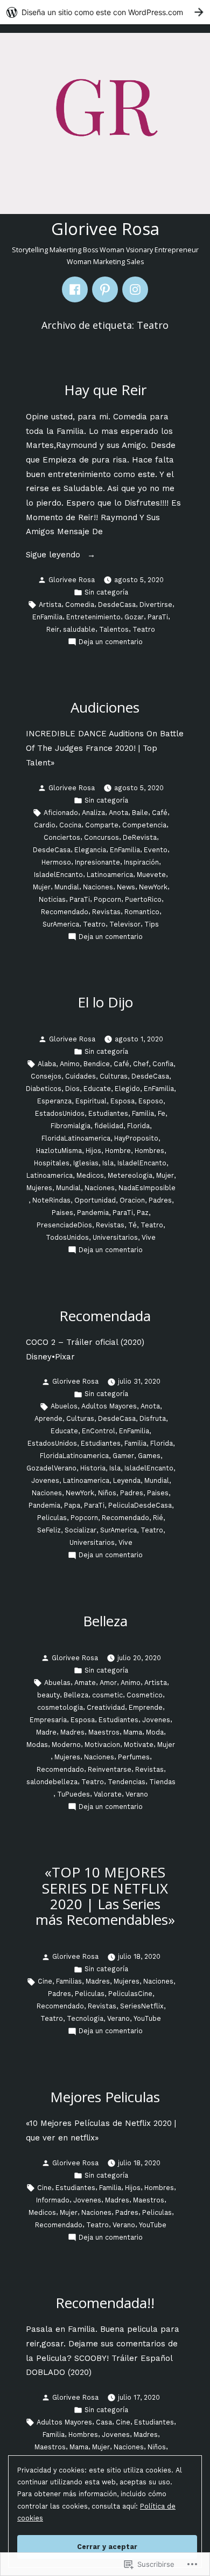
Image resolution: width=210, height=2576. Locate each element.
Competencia (144, 825)
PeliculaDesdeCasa (140, 1505)
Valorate (108, 1794)
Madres (72, 1732)
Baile (140, 813)
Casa (104, 2422)
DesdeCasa (117, 605)
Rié (158, 1518)
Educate (97, 1089)
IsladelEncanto (58, 875)
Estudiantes (108, 1113)
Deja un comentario (111, 643)
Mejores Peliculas (105, 2097)
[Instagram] (135, 289)
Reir (53, 629)
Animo (70, 1064)
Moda (155, 1732)
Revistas (106, 912)
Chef (141, 1064)
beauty (48, 1695)
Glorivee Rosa (105, 229)
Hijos (93, 1151)
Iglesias (86, 1163)
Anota (118, 813)
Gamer (123, 1456)
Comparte (102, 825)
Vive (149, 1237)
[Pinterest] (105, 289)
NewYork (153, 887)
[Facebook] (75, 289)
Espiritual (91, 1101)
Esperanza (54, 1101)
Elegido (127, 1089)
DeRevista (140, 837)
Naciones (98, 887)
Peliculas (52, 1518)
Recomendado (65, 912)
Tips (152, 924)
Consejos (46, 1076)
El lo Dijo (105, 1002)
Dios (72, 1089)
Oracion (132, 1200)
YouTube (147, 2018)
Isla (108, 1163)
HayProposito (136, 1138)
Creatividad (106, 1707)
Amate (85, 1683)
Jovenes (45, 1480)
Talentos (114, 629)
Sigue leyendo (54, 556)
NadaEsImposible (147, 1188)
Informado (53, 2200)
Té (132, 1225)
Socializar (80, 1530)
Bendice (97, 1064)
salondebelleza (52, 1782)
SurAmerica (61, 924)
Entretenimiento (93, 617)
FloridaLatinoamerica (76, 1138)
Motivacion (102, 1745)
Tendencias (127, 1782)
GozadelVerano (51, 1468)
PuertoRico (143, 899)
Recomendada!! (105, 2303)
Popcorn (107, 899)
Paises (62, 1213)
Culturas (114, 1076)
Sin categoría (106, 592)
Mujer (42, 887)
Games (149, 1456)
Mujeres (39, 1188)
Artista (50, 605)
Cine (45, 1981)
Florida (138, 1126)
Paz (143, 1213)
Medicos (90, 1175)
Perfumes (134, 1757)
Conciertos (62, 837)
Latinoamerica (110, 875)
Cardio (45, 825)
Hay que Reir (105, 390)
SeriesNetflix (142, 2006)
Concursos (101, 837)
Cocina (70, 825)
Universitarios (115, 1237)
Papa (72, 1505)
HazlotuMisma (59, 1151)
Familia (143, 1113)
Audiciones (105, 707)
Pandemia (93, 1213)
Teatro (144, 629)
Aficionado (61, 813)
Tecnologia (85, 2018)
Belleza (105, 1621)
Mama (133, 1732)
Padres (160, 1200)
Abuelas (57, 1683)
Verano (137, 1794)
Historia (93, 1468)
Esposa (122, 1101)
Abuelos (64, 1406)
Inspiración (141, 862)
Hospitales (52, 1163)
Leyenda (127, 1480)
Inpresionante (97, 862)
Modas (37, 1745)
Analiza (93, 813)
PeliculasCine (130, 1994)
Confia (163, 1064)
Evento (156, 850)
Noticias (52, 899)
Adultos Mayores (109, 1406)
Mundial (67, 887)
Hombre (118, 1151)
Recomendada (105, 1316)
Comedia (80, 605)
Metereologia (130, 1175)
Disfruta (153, 1418)
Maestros (104, 1732)
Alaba (47, 1064)
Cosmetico (145, 1695)
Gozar (134, 617)
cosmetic (107, 1695)
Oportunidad (95, 1200)
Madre (46, 1732)
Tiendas (162, 1782)
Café (160, 813)
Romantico (142, 912)
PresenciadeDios (64, 1225)
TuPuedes (73, 1794)
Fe (162, 1113)
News (126, 887)
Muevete (151, 875)
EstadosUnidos (60, 1113)
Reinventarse (110, 1769)
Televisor (125, 924)
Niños (107, 1493)
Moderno (66, 1745)
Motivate (139, 1745)
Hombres (149, 1151)
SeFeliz (49, 1530)
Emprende (146, 1707)
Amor (108, 1683)
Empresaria (48, 1720)
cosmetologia (60, 1707)
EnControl (99, 1431)
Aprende (48, 1418)
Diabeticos (44, 1089)
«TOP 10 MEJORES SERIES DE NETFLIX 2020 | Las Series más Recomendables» (105, 1895)
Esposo (151, 1101)
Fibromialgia (71, 1126)
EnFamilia (47, 617)
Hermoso (56, 862)
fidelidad (109, 1126)
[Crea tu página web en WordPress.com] (105, 12)
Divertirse (156, 605)
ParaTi (158, 617)
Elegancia (90, 850)
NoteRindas (51, 1200)
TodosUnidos (67, 1237)
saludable (79, 629)
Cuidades (80, 1076)
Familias (69, 1981)
